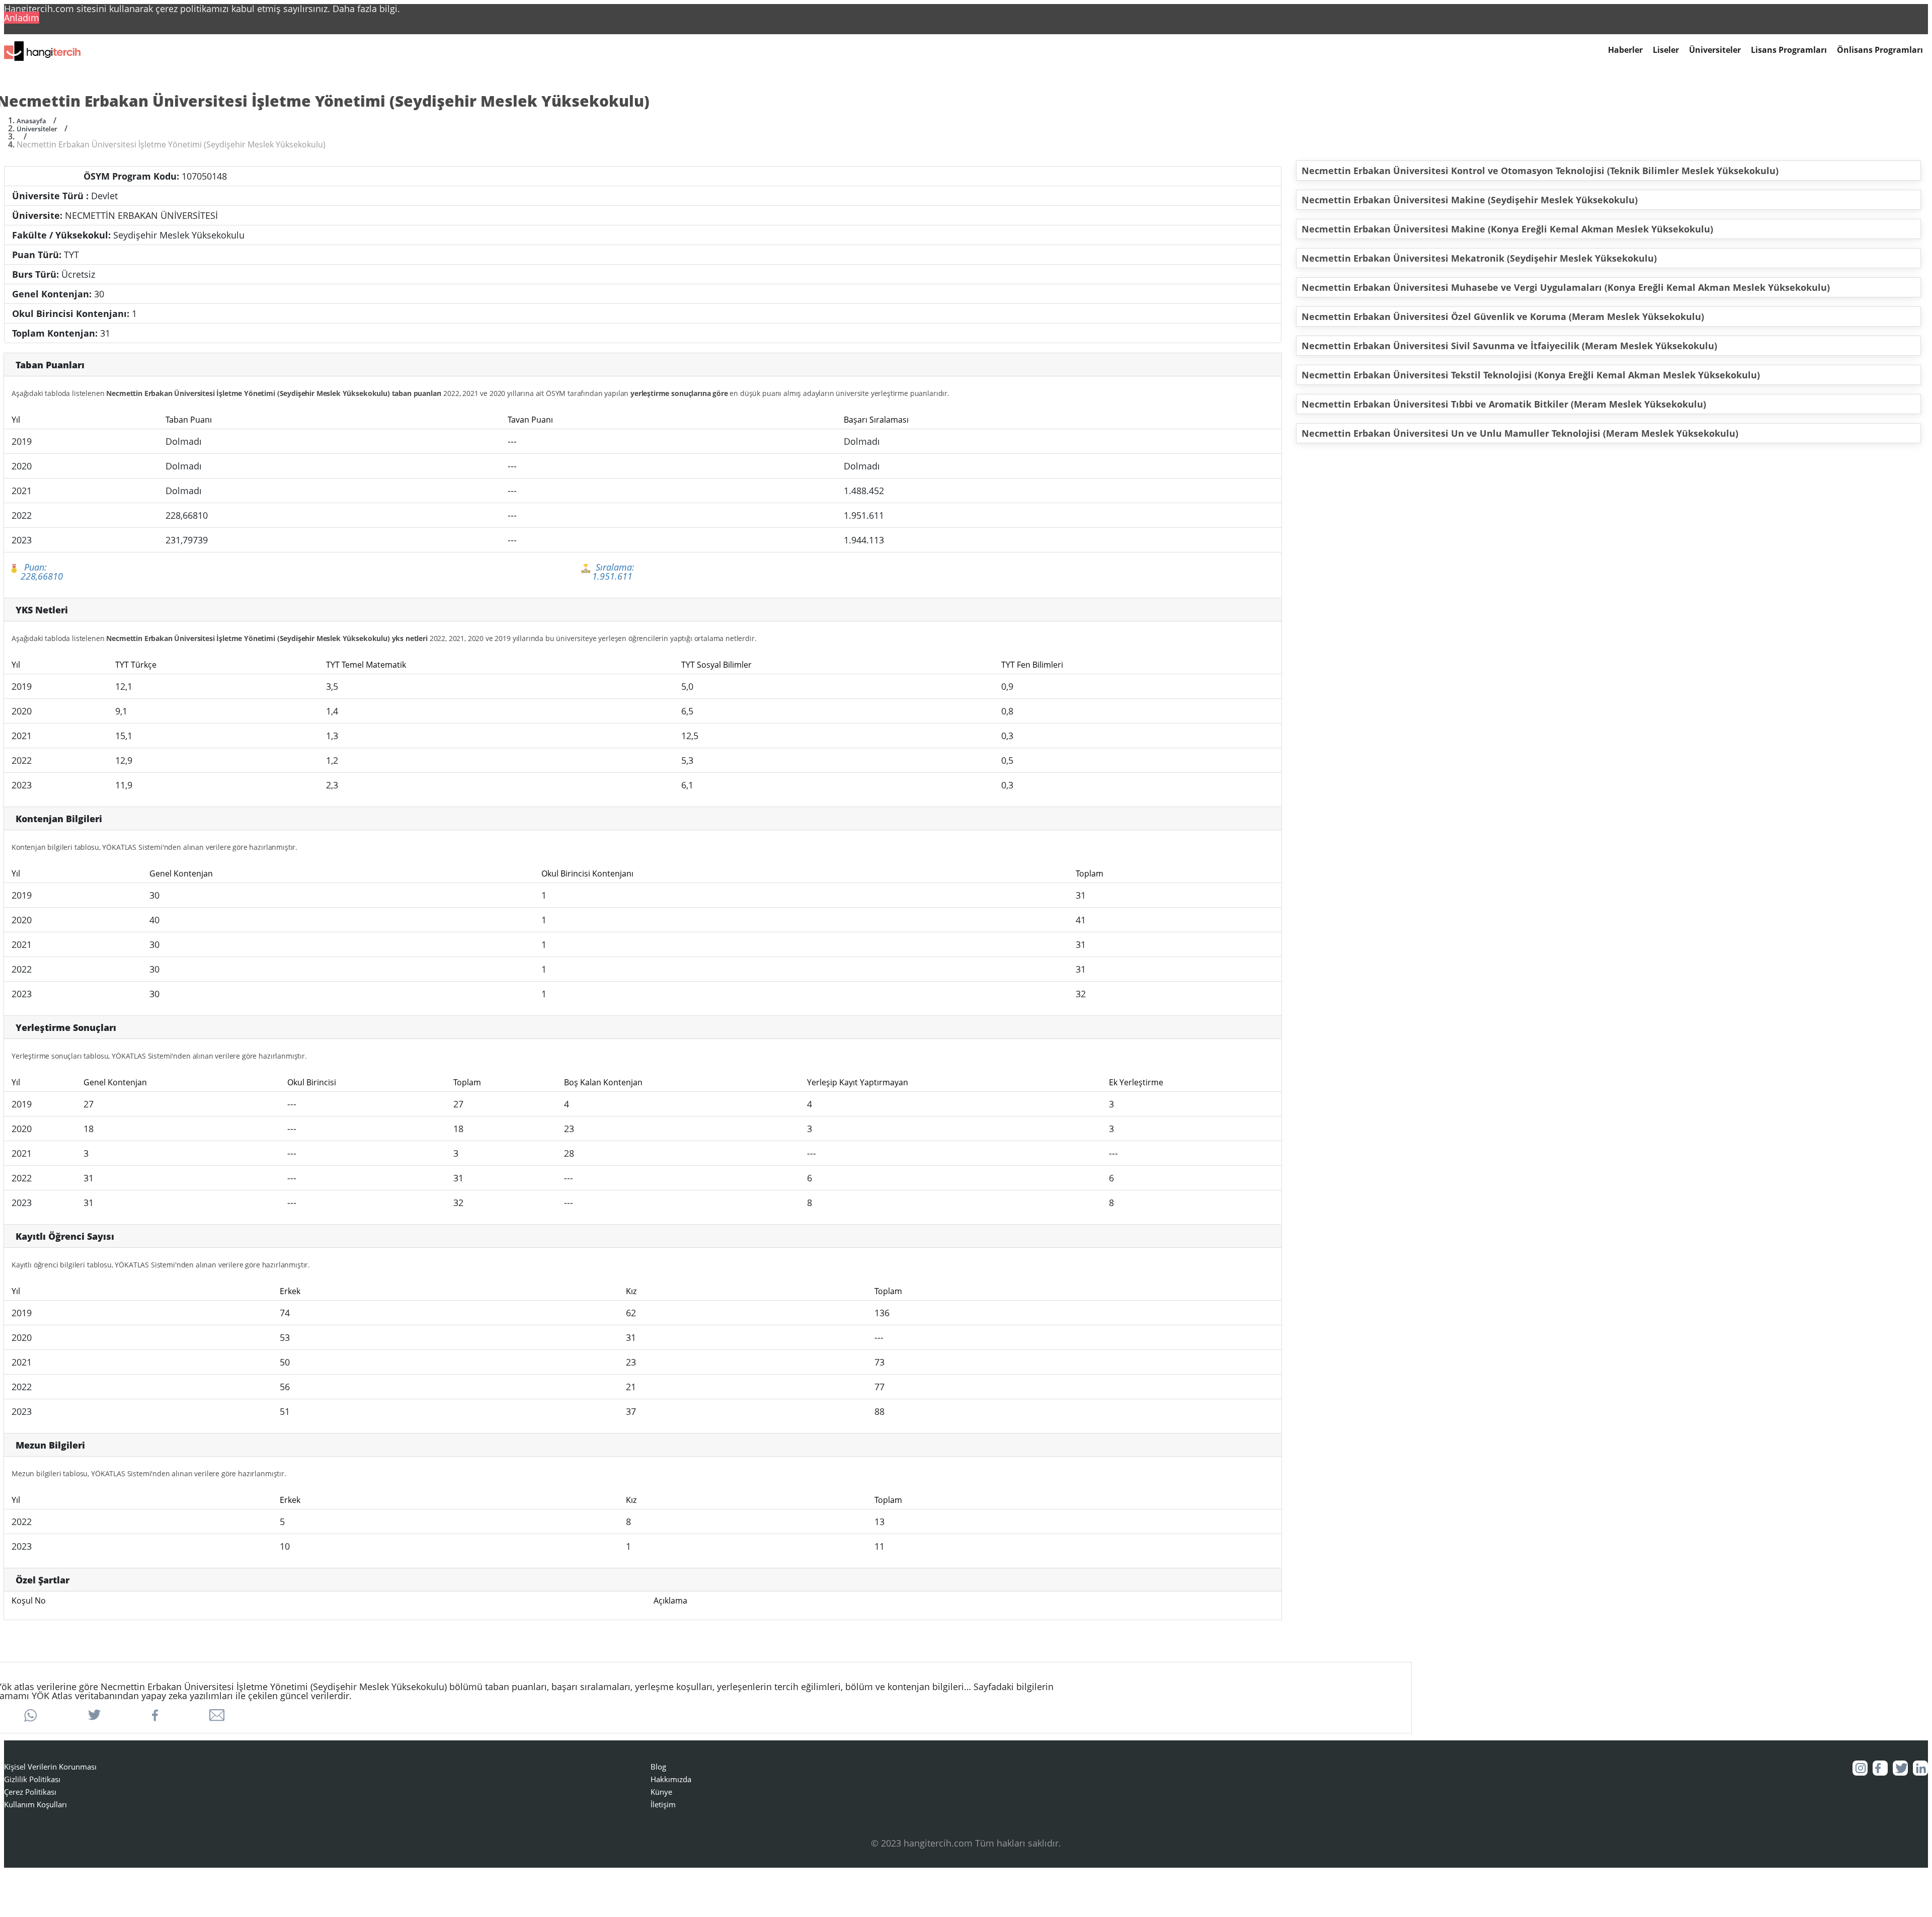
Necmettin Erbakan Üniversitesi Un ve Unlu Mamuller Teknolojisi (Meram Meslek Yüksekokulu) (1520, 433)
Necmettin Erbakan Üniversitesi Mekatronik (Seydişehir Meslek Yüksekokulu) (1479, 258)
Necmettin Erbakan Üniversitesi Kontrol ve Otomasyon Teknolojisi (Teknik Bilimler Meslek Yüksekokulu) (1540, 171)
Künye (661, 1792)
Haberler (1625, 50)
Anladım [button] (22, 18)
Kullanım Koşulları (35, 1804)
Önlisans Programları (1880, 50)
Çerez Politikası (30, 1792)
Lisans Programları (1789, 50)
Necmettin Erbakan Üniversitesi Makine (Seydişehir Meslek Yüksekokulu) (1470, 200)
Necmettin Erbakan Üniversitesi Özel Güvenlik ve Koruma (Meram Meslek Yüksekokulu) (1503, 316)
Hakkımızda (671, 1779)
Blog (658, 1767)
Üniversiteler (1715, 50)
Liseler (1666, 50)
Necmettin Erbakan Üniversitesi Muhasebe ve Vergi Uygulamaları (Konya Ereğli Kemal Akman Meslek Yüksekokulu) (1566, 287)
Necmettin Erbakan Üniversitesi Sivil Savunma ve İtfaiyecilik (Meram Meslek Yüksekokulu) (1509, 346)
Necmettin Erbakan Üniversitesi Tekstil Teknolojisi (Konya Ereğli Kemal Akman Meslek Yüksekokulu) (1531, 375)
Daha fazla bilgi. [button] (366, 9)
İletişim (663, 1804)
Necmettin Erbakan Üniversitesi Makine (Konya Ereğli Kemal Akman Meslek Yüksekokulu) (1507, 229)
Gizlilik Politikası (32, 1779)
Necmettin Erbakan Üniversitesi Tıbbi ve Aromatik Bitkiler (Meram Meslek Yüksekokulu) (1504, 404)
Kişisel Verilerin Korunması (50, 1767)
